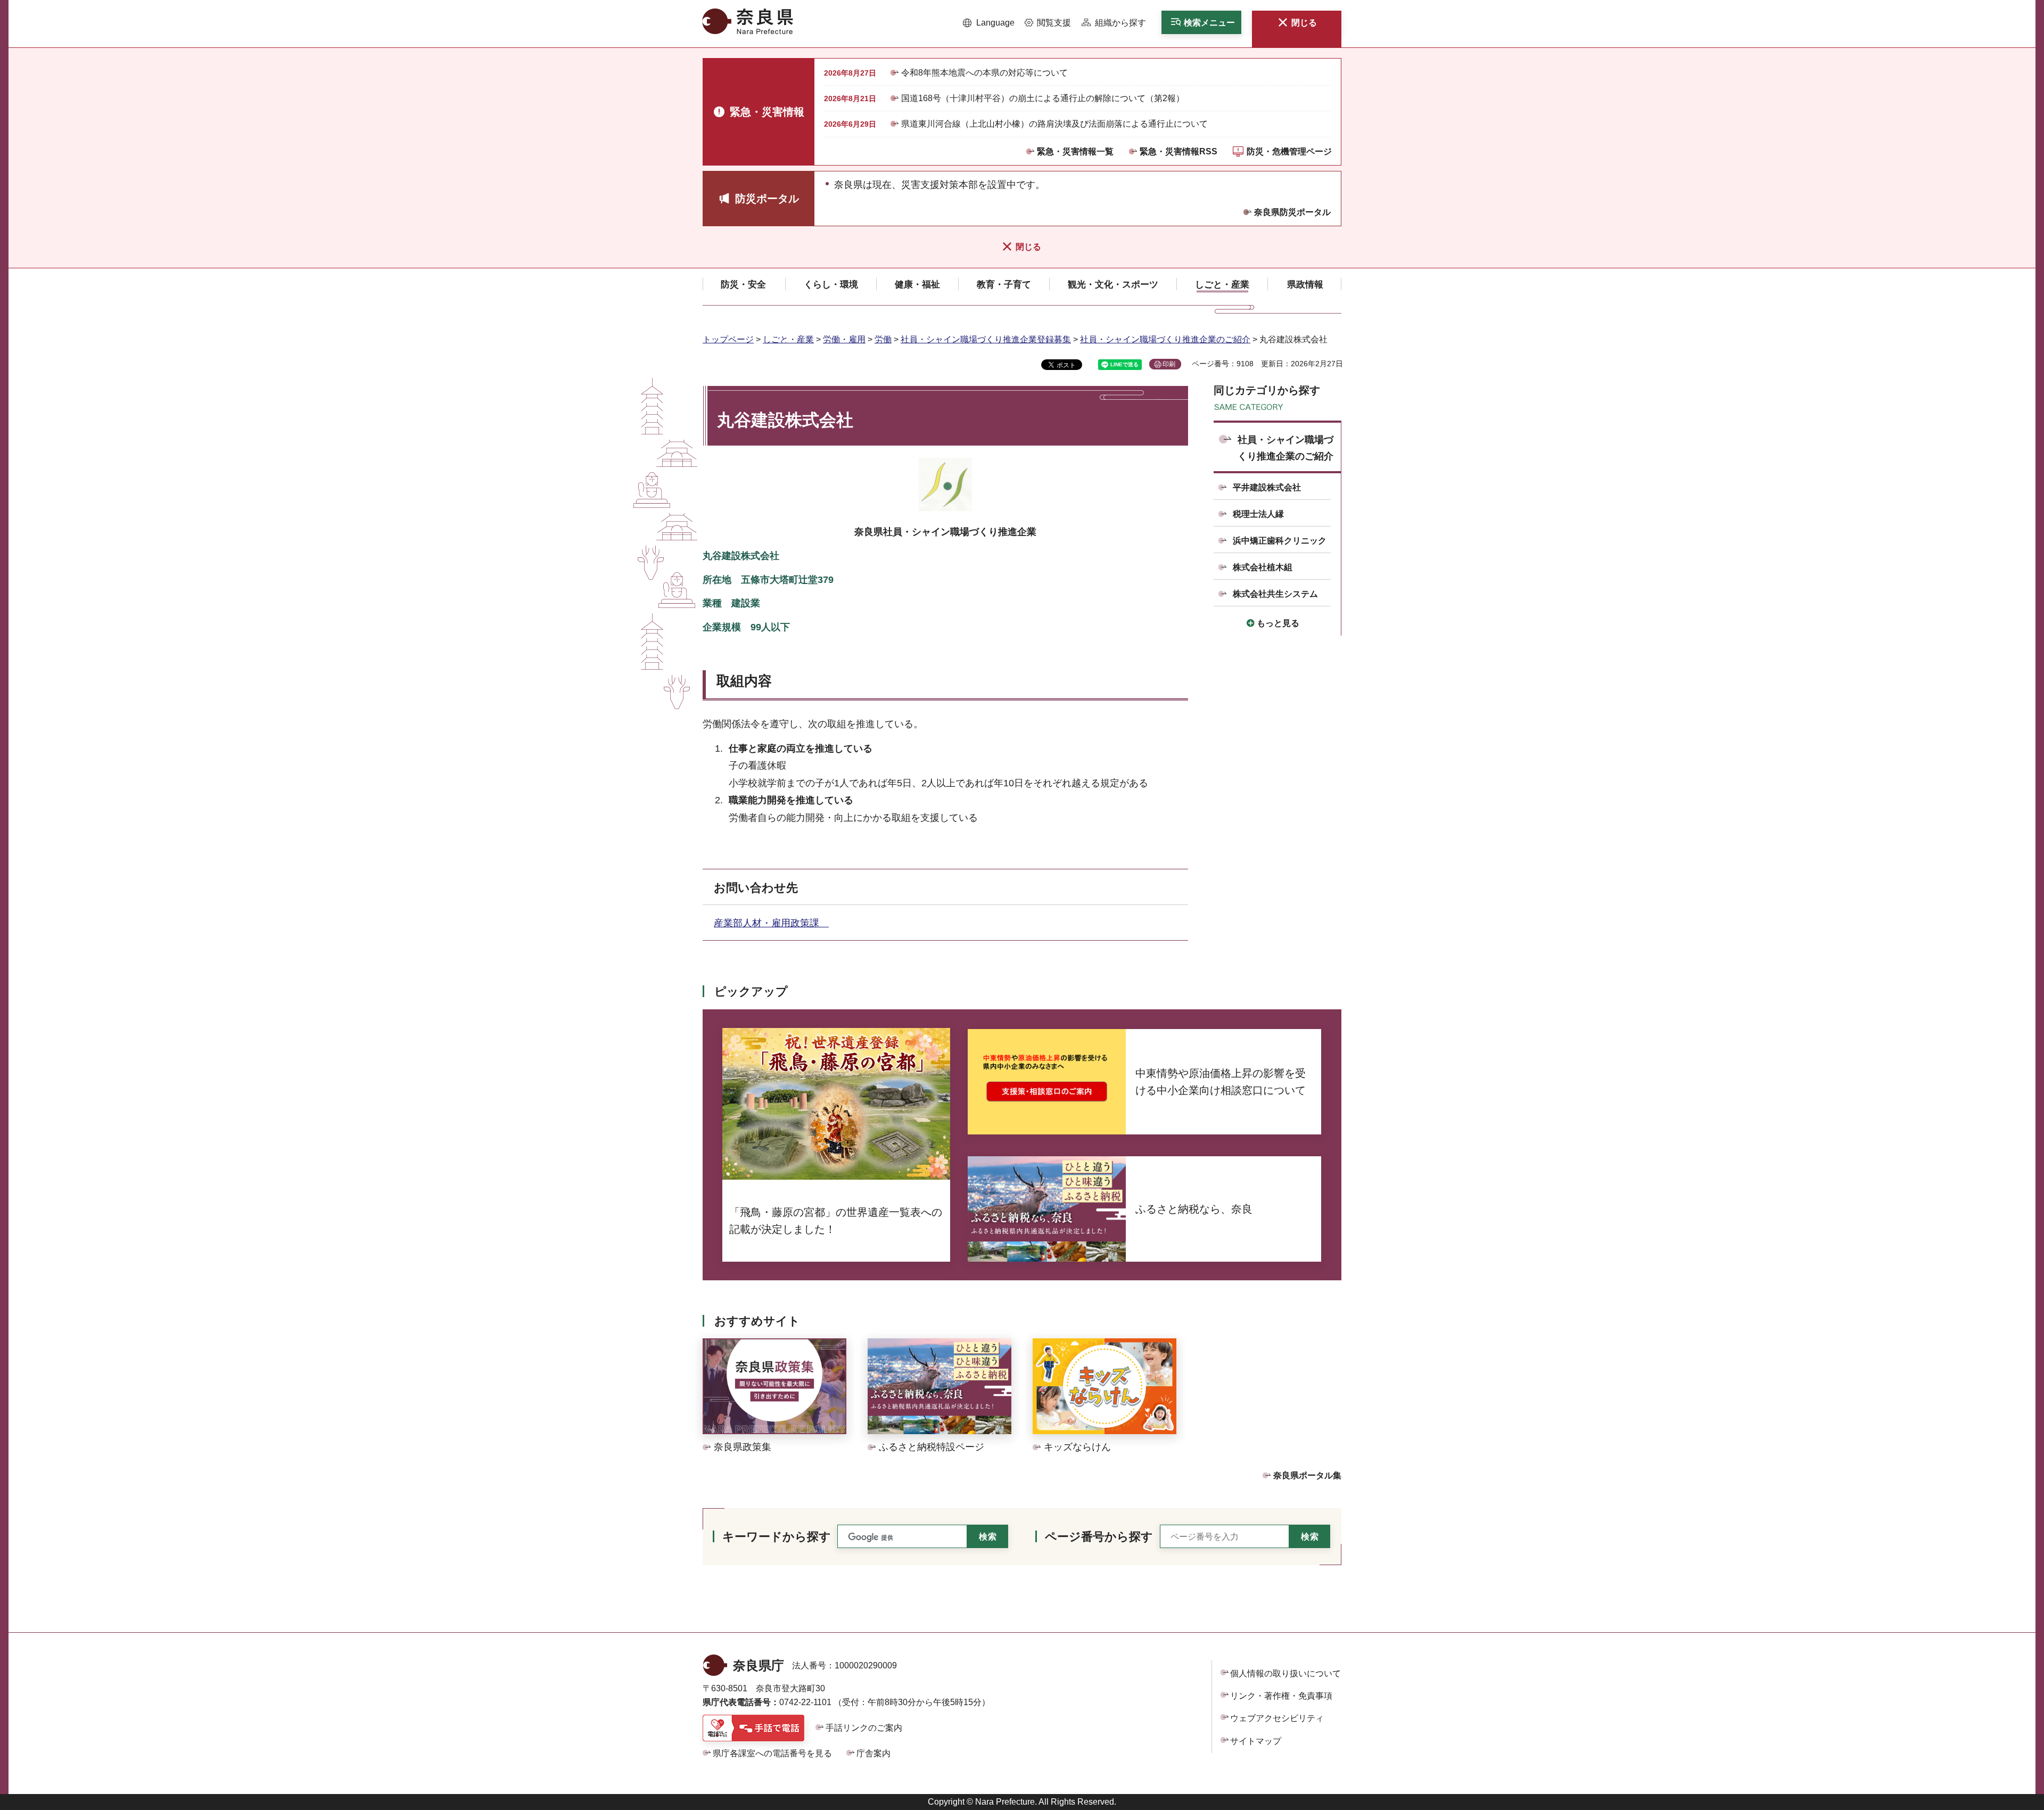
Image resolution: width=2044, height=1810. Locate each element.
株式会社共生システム (1275, 594)
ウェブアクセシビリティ (1277, 1718)
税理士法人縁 (1258, 514)
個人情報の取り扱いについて (1285, 1673)
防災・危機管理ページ (1289, 151)
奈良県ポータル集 (1307, 1475)
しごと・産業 (788, 339)
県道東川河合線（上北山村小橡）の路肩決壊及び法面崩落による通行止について (1054, 124)
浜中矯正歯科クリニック (1280, 541)
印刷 (1169, 364)
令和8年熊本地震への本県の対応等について (984, 73)
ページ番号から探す (1099, 1537)
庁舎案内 (873, 1753)
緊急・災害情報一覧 (1075, 151)
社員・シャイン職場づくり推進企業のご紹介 (1165, 339)
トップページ (728, 339)
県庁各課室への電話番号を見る (772, 1753)
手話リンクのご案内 (864, 1728)
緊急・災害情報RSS (1178, 151)
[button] (989, 23)
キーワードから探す (777, 1537)
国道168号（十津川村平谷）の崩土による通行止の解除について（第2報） (1043, 98)
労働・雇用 (844, 339)
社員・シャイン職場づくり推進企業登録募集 (986, 339)
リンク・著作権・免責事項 (1281, 1696)
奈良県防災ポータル (1292, 212)
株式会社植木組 (1263, 567)
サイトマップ (1256, 1741)
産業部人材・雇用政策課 (771, 923)
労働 (883, 339)
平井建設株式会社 (1267, 487)
